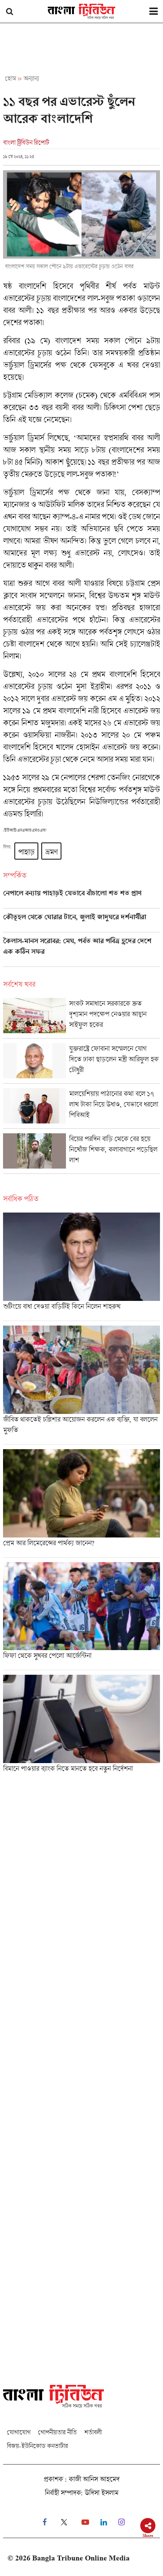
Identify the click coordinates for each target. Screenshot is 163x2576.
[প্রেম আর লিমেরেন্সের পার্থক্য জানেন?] (81, 1503)
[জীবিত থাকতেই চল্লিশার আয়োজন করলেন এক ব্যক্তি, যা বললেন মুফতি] (81, 1385)
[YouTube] (85, 2522)
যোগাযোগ (19, 2432)
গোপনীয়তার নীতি (57, 2432)
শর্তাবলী (93, 2432)
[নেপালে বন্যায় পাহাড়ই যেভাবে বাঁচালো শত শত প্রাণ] (81, 899)
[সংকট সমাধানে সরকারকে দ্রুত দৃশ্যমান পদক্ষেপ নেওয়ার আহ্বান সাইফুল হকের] (81, 1018)
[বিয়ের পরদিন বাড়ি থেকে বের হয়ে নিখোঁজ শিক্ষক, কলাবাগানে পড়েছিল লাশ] (81, 1153)
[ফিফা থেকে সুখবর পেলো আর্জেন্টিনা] (81, 1616)
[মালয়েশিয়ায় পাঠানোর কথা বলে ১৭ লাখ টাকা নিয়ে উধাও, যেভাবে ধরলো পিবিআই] (81, 1108)
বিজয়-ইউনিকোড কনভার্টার (37, 2446)
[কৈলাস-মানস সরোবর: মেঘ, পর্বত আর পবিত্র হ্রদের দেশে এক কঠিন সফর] (81, 952)
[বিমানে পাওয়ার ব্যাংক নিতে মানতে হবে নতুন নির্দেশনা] (81, 1726)
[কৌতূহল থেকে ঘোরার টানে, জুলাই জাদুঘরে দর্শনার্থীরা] (81, 922)
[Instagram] (121, 2522)
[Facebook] (45, 2522)
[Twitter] (64, 2522)
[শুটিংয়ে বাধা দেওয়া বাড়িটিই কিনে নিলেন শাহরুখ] (81, 1267)
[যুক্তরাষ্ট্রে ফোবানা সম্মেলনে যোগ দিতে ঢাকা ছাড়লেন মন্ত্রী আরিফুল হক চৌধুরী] (81, 1063)
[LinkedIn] (104, 2522)
